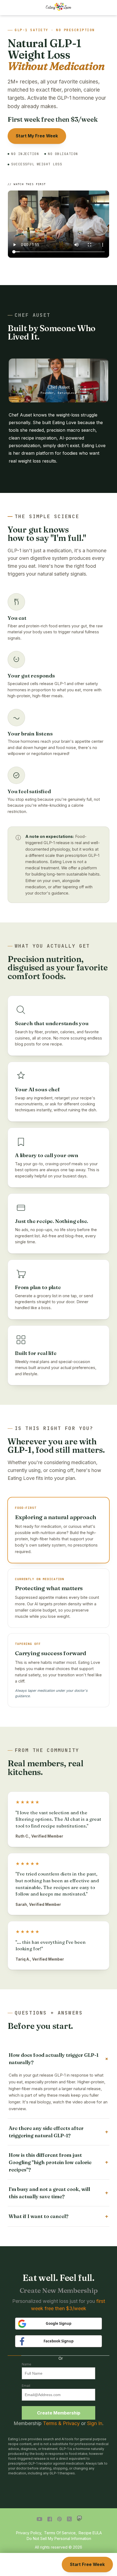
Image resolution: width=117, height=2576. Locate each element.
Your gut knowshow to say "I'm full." (47, 534)
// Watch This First (27, 184)
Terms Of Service (60, 2533)
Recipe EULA (90, 2533)
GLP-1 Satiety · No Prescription (55, 30)
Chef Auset (33, 315)
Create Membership (59, 2413)
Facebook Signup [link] (59, 2341)
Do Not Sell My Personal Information (59, 2538)
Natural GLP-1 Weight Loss (56, 55)
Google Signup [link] (59, 2323)
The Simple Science (47, 516)
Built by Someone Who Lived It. (52, 333)
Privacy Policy (29, 2533)
